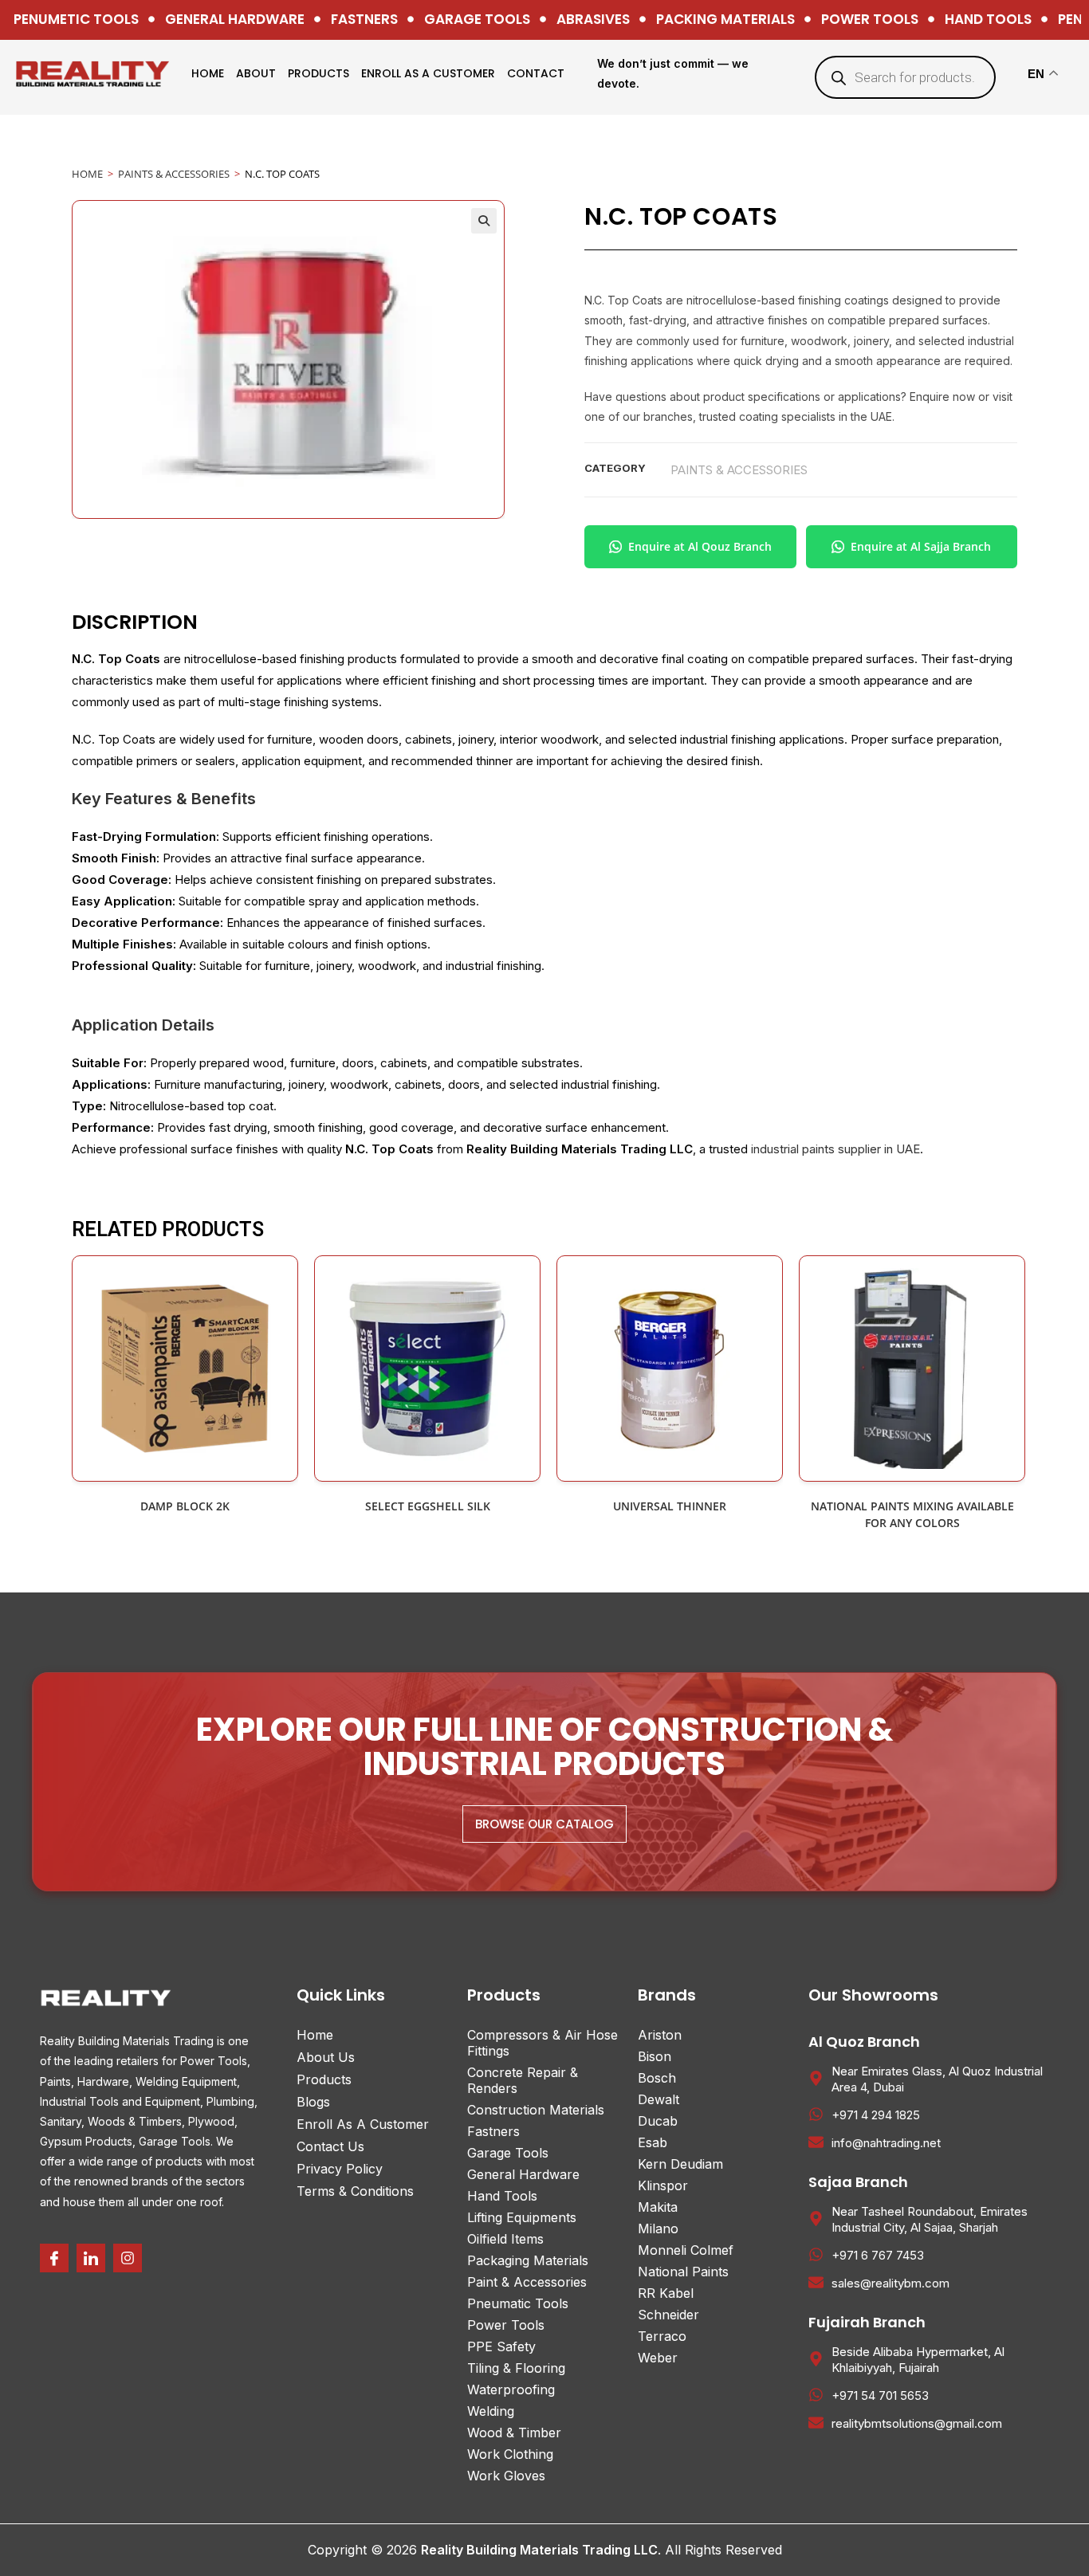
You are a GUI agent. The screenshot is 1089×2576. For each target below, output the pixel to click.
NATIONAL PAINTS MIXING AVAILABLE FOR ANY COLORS (912, 1514)
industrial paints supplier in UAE (835, 1149)
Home (208, 73)
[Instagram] (128, 2258)
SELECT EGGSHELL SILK (428, 1506)
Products (318, 73)
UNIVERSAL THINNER (670, 1506)
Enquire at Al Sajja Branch (921, 546)
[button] (484, 221)
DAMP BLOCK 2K (185, 1506)
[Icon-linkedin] (91, 2258)
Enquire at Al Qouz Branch (700, 546)
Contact (536, 73)
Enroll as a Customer (428, 73)
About (256, 73)
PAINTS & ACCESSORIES (174, 174)
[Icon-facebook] (54, 2258)
